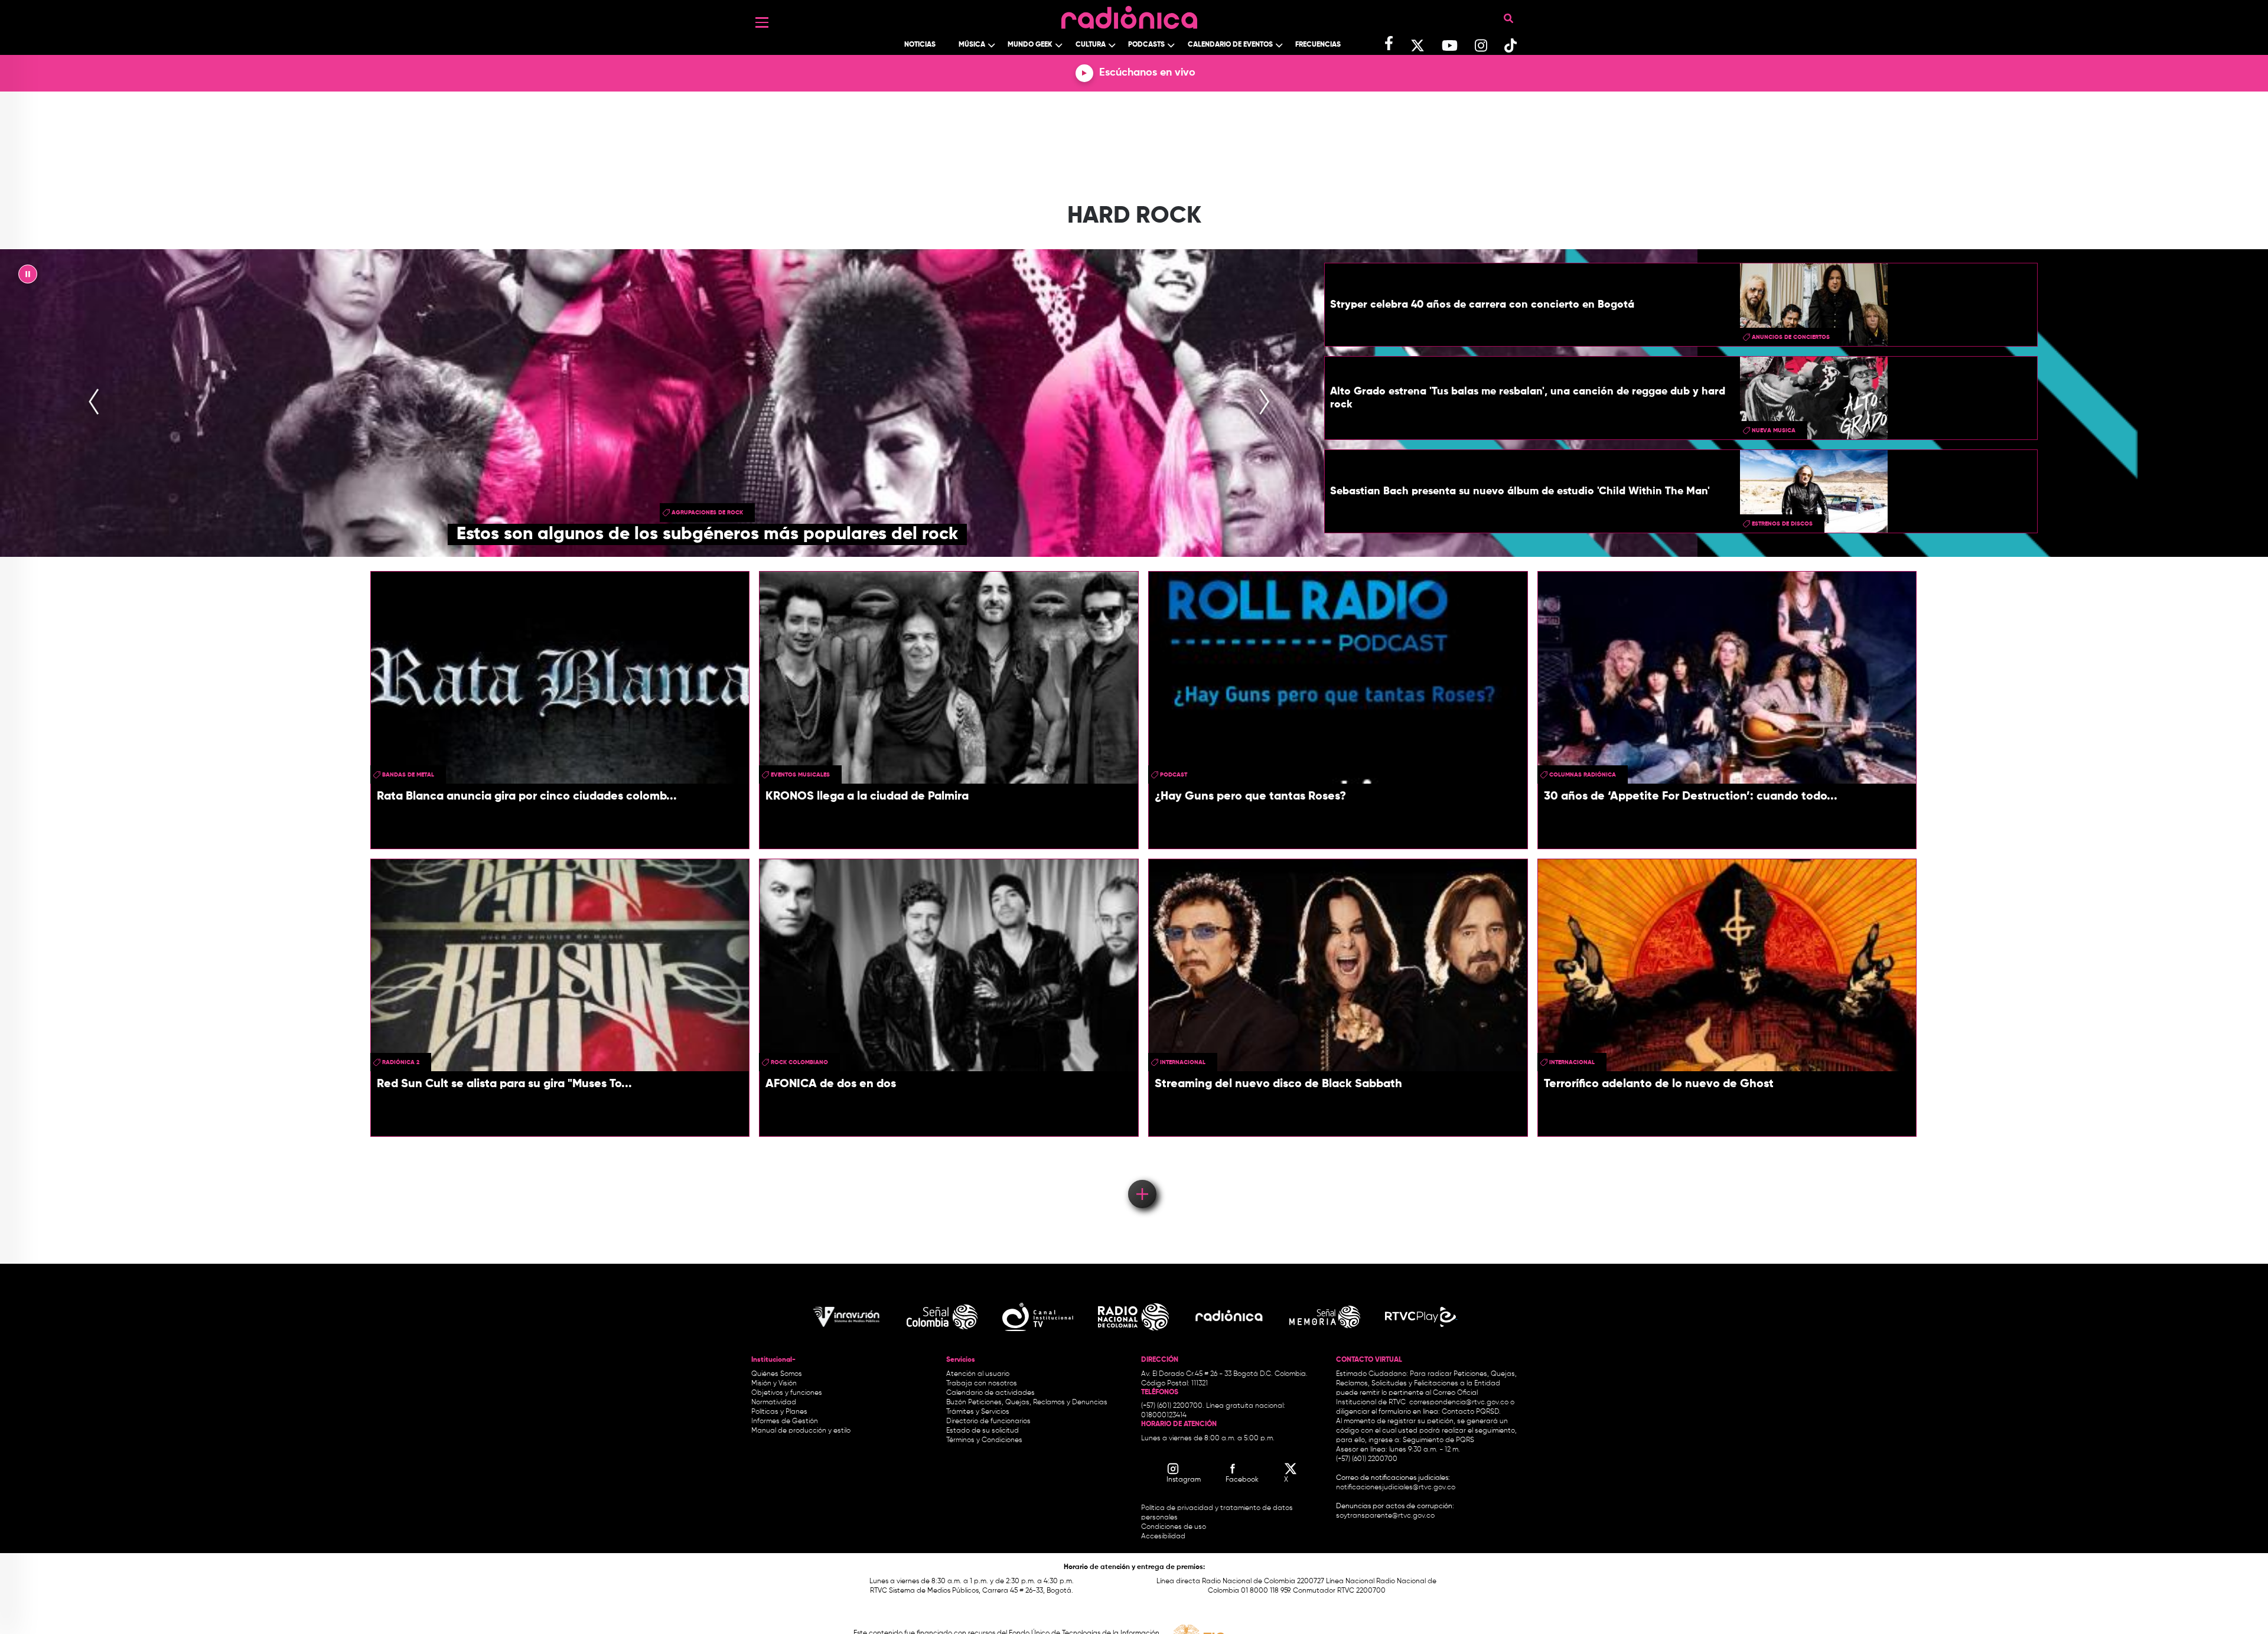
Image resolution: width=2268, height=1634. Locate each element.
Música (972, 45)
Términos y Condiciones (984, 1440)
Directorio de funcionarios (988, 1421)
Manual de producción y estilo (801, 1431)
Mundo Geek (1030, 45)
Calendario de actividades (990, 1393)
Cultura (1091, 45)
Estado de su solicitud (983, 1431)
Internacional (1183, 1062)
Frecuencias (1318, 45)
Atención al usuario (978, 1374)
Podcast (1174, 775)
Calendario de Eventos (1230, 45)
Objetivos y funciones (787, 1393)
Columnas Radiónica (1583, 775)
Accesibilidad (1164, 1537)
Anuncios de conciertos (1791, 337)
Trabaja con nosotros (982, 1384)
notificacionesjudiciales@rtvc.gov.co (1396, 1488)
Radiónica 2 (401, 1062)
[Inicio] (1129, 14)
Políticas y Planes (779, 1412)
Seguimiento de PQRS (1438, 1440)
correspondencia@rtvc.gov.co (1459, 1403)
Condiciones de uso (1174, 1527)
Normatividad (774, 1403)
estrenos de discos (1782, 524)
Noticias (920, 45)
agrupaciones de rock (707, 513)
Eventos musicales (800, 775)
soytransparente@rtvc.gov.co (1385, 1516)
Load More (1141, 1177)
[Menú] (762, 22)
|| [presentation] (28, 277)
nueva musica (1774, 430)
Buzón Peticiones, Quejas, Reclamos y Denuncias (1027, 1403)
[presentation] (94, 403)
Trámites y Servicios (978, 1412)
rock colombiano (799, 1062)
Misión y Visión (774, 1384)
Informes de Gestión (785, 1421)
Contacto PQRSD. (1471, 1412)
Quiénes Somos (777, 1374)
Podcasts (1146, 45)
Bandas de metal (408, 775)
